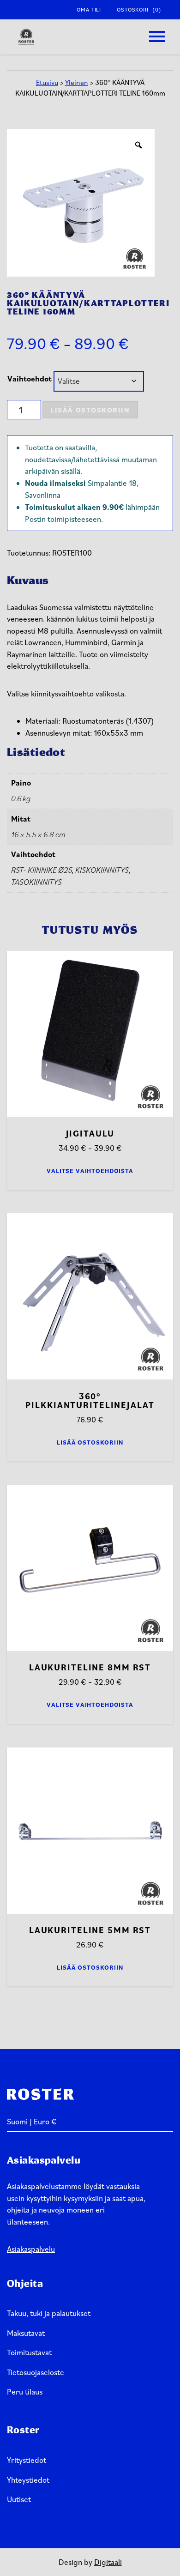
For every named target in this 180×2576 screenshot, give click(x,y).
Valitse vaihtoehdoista (90, 1171)
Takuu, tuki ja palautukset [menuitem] (49, 2313)
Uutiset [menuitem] (19, 2499)
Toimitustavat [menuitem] (29, 2352)
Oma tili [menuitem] (89, 9)
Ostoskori (139, 9)
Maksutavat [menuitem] (26, 2333)
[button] (157, 37)
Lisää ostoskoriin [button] (90, 1442)
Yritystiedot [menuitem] (27, 2460)
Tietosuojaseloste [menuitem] (36, 2372)
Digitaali (108, 2562)
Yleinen (77, 82)
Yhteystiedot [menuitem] (28, 2480)
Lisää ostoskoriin (90, 410)
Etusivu (47, 82)
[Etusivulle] (26, 37)
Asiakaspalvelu (31, 2249)
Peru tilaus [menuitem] (25, 2392)
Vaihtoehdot (30, 379)
